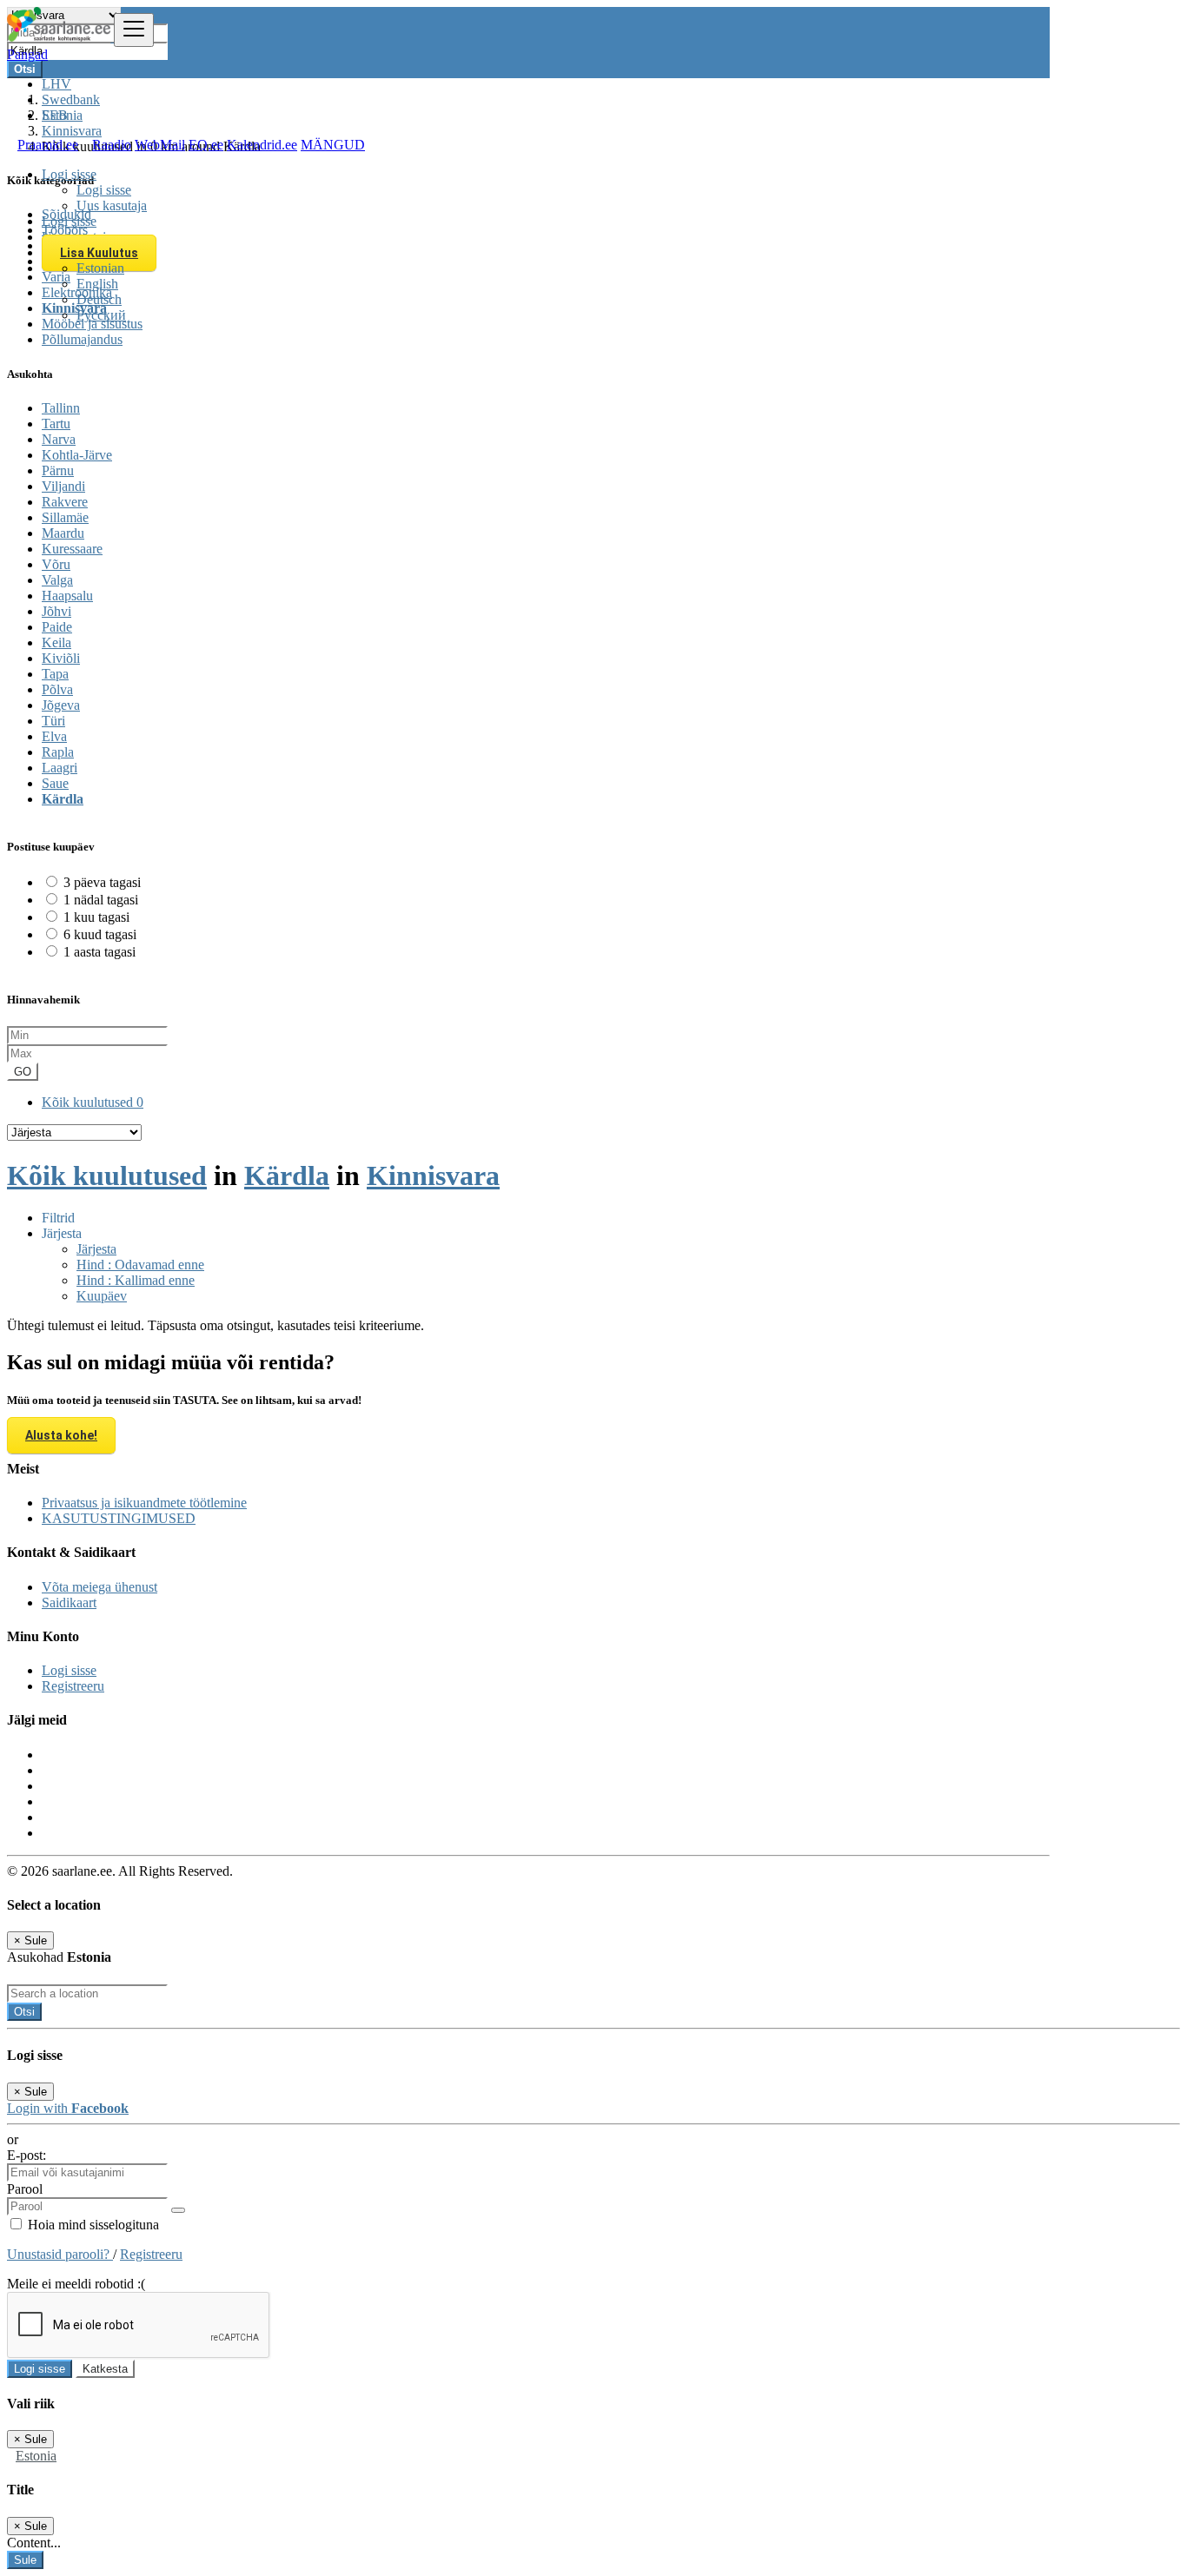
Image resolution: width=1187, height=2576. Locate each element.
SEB (55, 115)
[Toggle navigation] (134, 30)
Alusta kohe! (61, 1435)
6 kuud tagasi (100, 934)
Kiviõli (61, 658)
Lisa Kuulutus (99, 253)
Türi (53, 721)
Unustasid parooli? (60, 2254)
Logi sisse (104, 190)
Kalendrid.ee (262, 145)
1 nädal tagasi (101, 900)
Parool (25, 2189)
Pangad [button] (27, 54)
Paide (57, 627)
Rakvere (65, 502)
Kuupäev (102, 1296)
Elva (54, 736)
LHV (56, 84)
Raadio (112, 145)
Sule (25, 2560)
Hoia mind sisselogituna (92, 2225)
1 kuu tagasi (96, 917)
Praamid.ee (48, 145)
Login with (68, 2108)
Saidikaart (69, 1603)
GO (23, 1072)
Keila (56, 642)
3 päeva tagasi (102, 882)
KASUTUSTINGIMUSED (119, 1518)
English (97, 284)
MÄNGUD (333, 145)
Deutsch (99, 299)
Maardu (63, 533)
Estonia (36, 2456)
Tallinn (61, 408)
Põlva (57, 689)
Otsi (24, 2012)
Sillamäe (65, 517)
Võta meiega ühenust (99, 1587)
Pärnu (58, 470)
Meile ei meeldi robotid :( (76, 2284)
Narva (59, 439)
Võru (56, 564)
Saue (55, 783)
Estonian (100, 268)
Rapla (58, 752)
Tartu (56, 424)
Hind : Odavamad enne (140, 1265)
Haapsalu (67, 596)
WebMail (160, 145)
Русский (101, 315)
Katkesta (105, 2369)
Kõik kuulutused (93, 1102)
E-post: (27, 2155)
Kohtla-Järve (77, 455)
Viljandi (63, 486)
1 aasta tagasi (99, 952)
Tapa (55, 674)
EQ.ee (206, 145)
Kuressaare (72, 549)
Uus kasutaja (112, 205)
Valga (57, 580)
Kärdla (63, 799)
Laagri (60, 768)
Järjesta (96, 1249)
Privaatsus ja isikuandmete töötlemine (144, 1503)
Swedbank (71, 99)
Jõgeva (61, 705)
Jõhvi (56, 611)
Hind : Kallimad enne (136, 1280)
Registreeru (73, 1686)
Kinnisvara (433, 1175)
